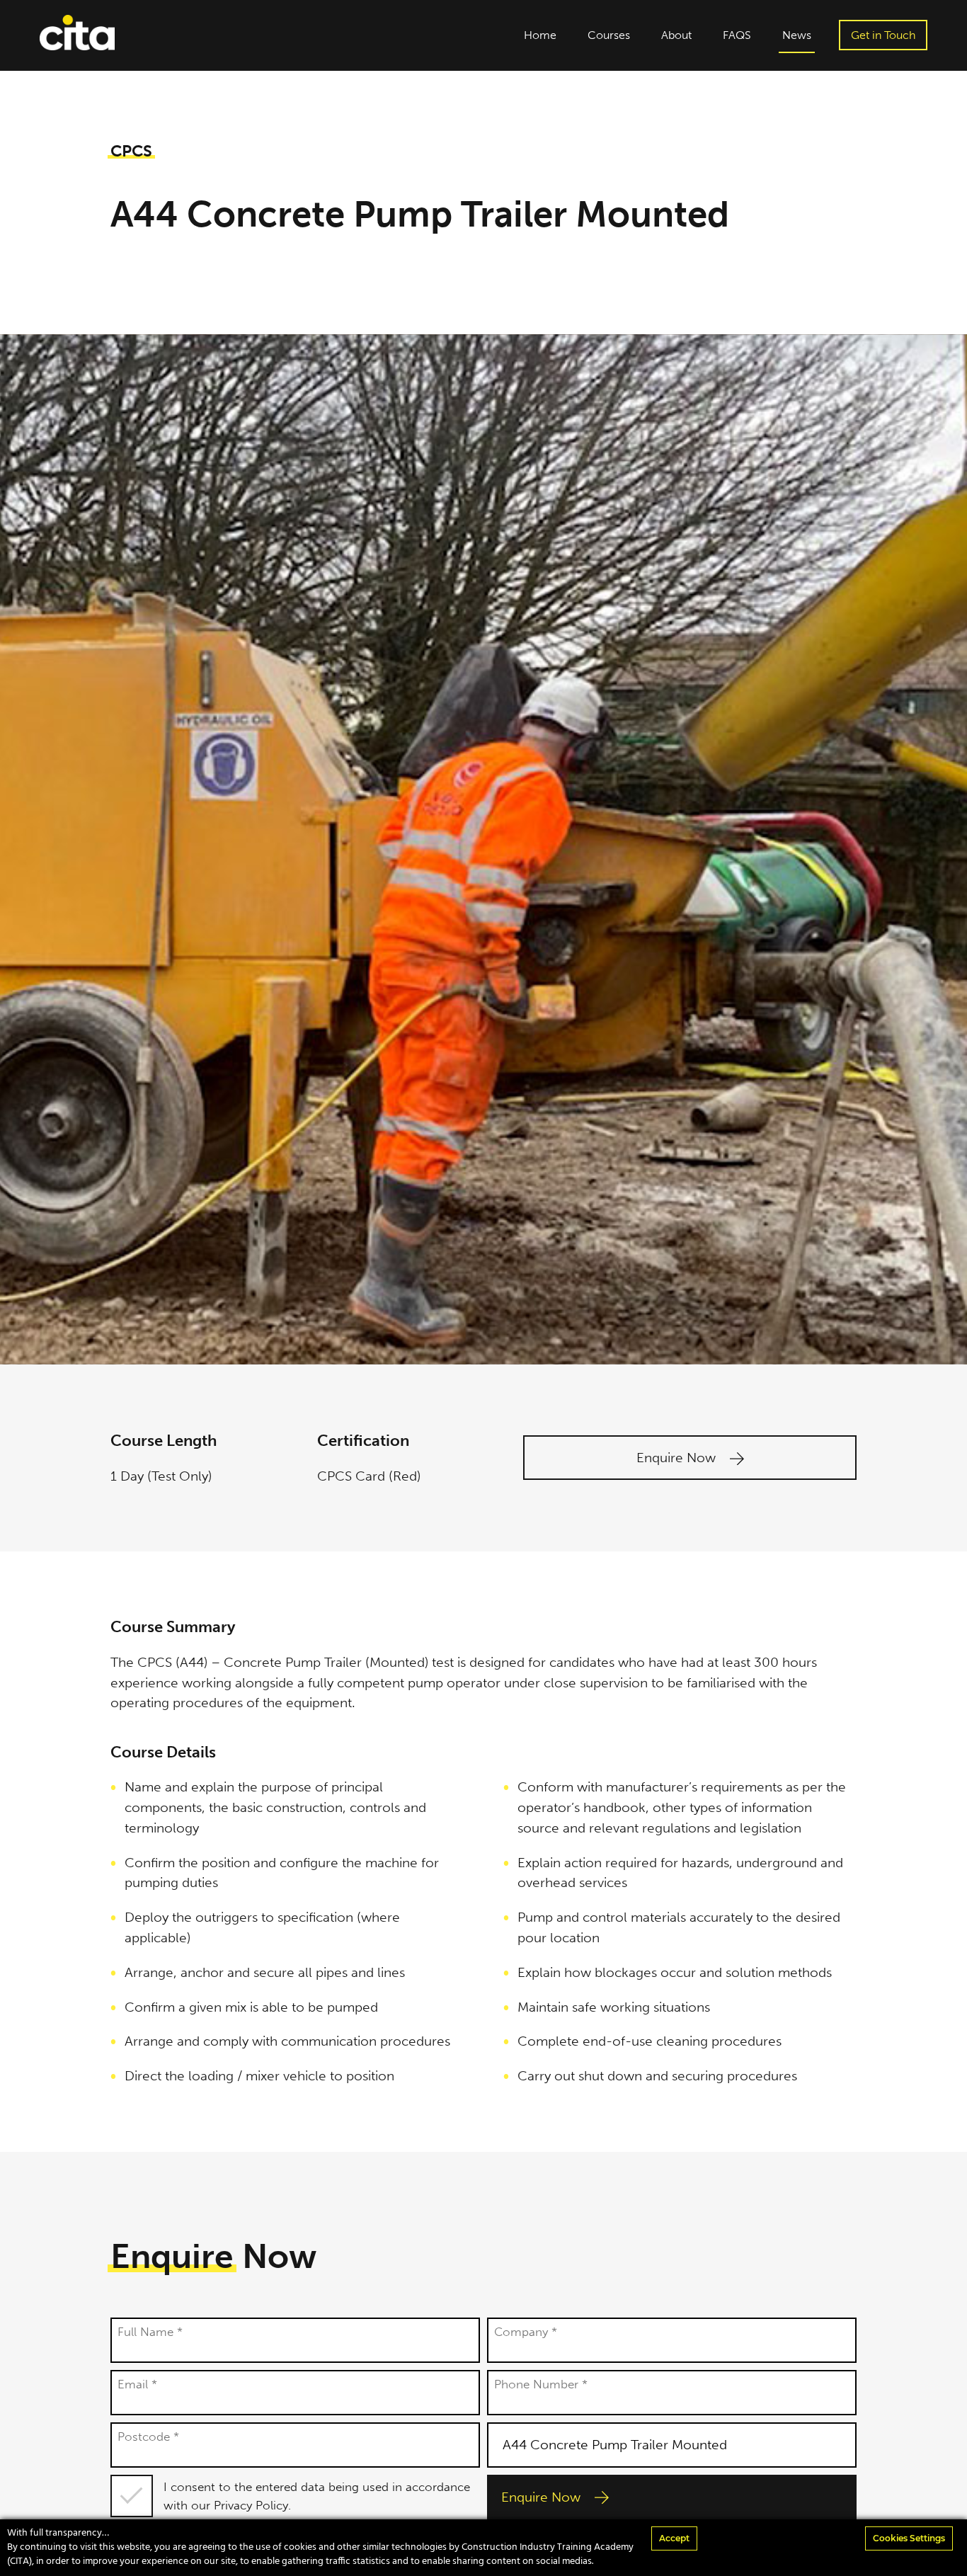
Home (540, 35)
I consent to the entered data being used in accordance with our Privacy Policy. (317, 2496)
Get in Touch (883, 35)
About (676, 35)
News (797, 35)
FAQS (737, 35)
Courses (609, 35)
